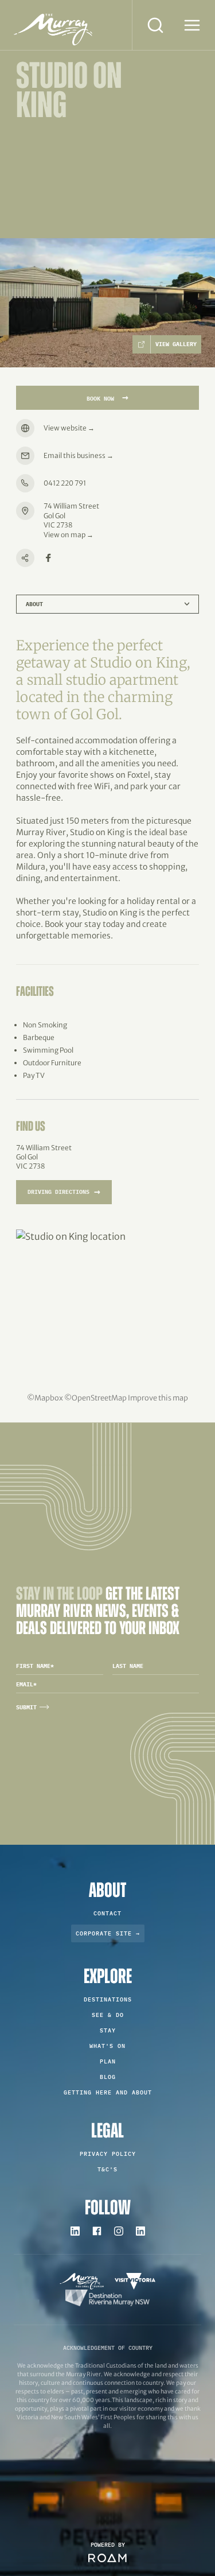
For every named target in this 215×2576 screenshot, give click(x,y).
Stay (108, 2030)
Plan (108, 2061)
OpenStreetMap (99, 1398)
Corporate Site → (108, 1933)
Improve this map (158, 1398)
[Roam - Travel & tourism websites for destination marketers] (107, 2558)
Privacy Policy (108, 2154)
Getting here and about (108, 2092)
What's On (107, 2046)
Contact (107, 1913)
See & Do (108, 2015)
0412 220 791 (65, 483)
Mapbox (49, 1398)
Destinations (108, 1999)
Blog (108, 2077)
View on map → (69, 535)
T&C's (107, 2169)
